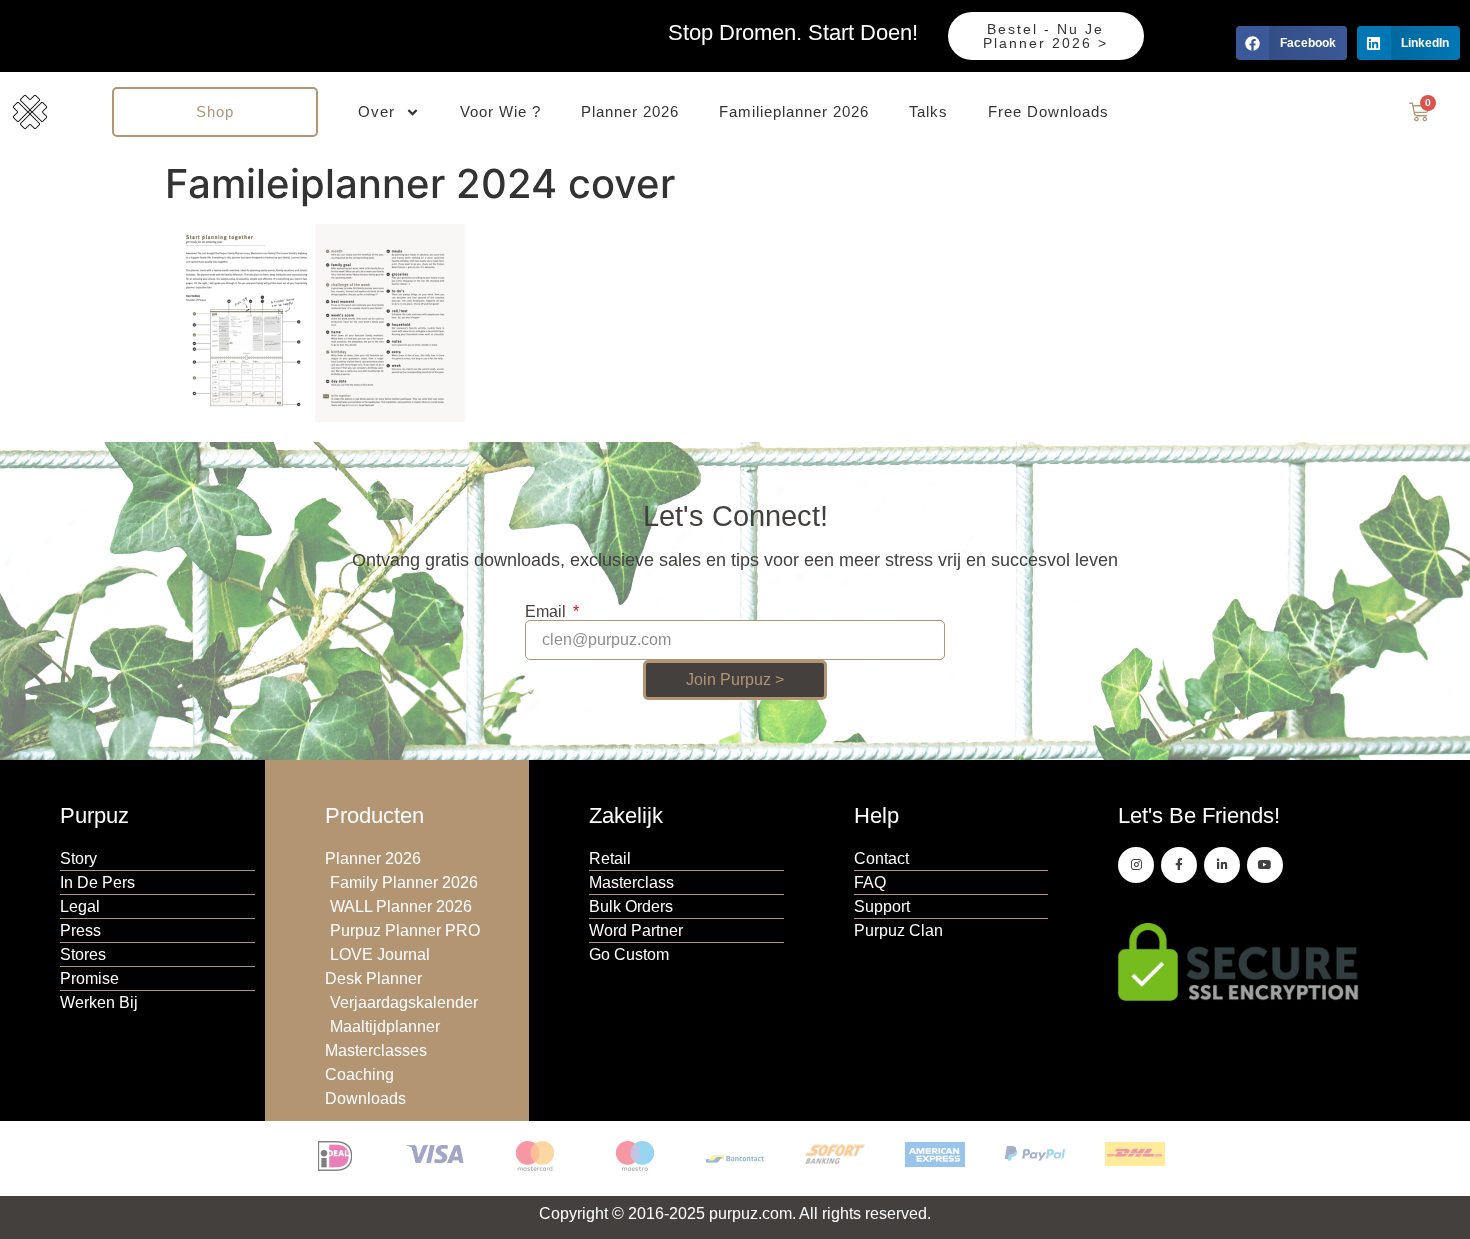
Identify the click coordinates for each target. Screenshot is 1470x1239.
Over (376, 111)
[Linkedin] (1222, 865)
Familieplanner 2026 (794, 111)
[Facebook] (1179, 865)
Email (547, 612)
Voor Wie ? (500, 111)
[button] (1291, 43)
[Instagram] (1136, 865)
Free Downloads (1048, 111)
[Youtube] (1265, 865)
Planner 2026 (630, 111)
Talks (928, 111)
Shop (215, 111)
